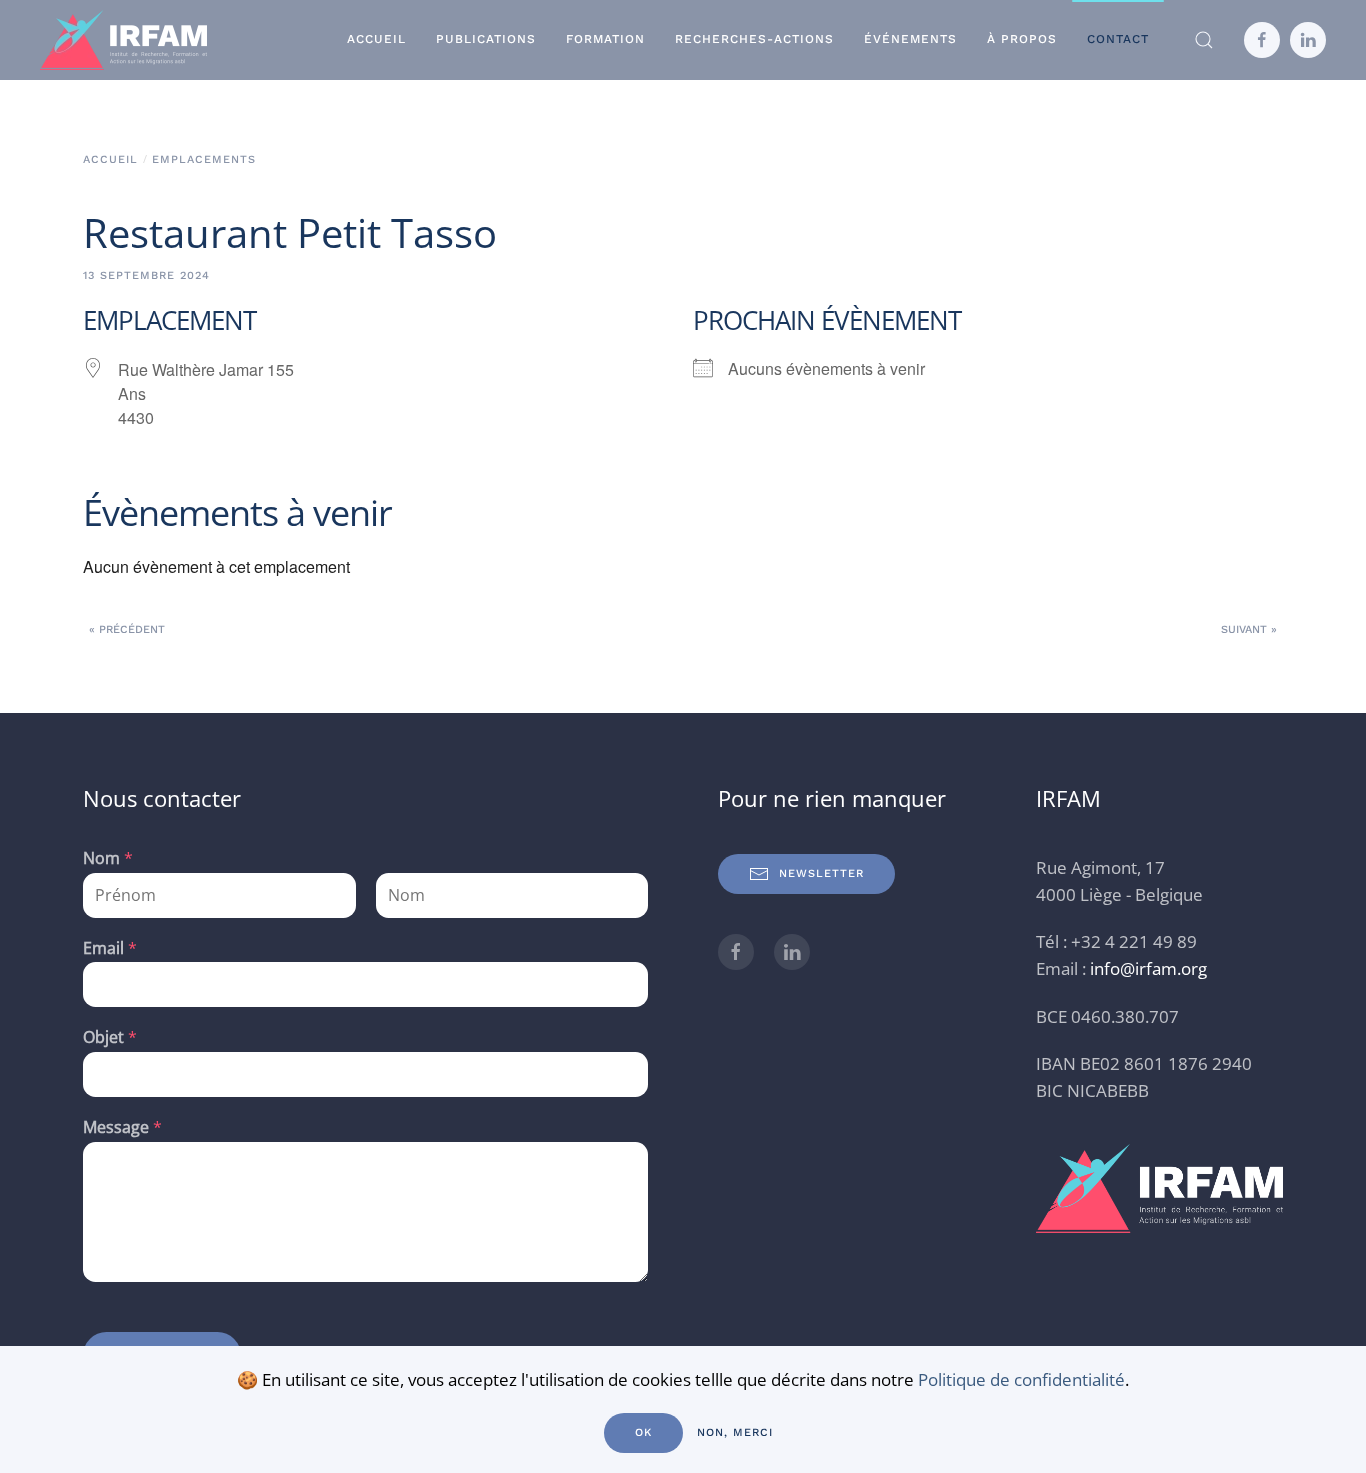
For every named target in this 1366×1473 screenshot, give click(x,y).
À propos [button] (1022, 39)
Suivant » (1249, 629)
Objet (110, 1037)
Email (110, 948)
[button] (1204, 40)
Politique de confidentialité (1021, 1379)
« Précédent (127, 629)
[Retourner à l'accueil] (123, 40)
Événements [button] (910, 39)
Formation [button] (605, 39)
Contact (1118, 39)
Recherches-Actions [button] (754, 39)
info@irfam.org (1148, 968)
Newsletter (821, 873)
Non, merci (735, 1432)
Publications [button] (486, 39)
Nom (108, 858)
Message (122, 1127)
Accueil (376, 39)
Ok (643, 1432)
